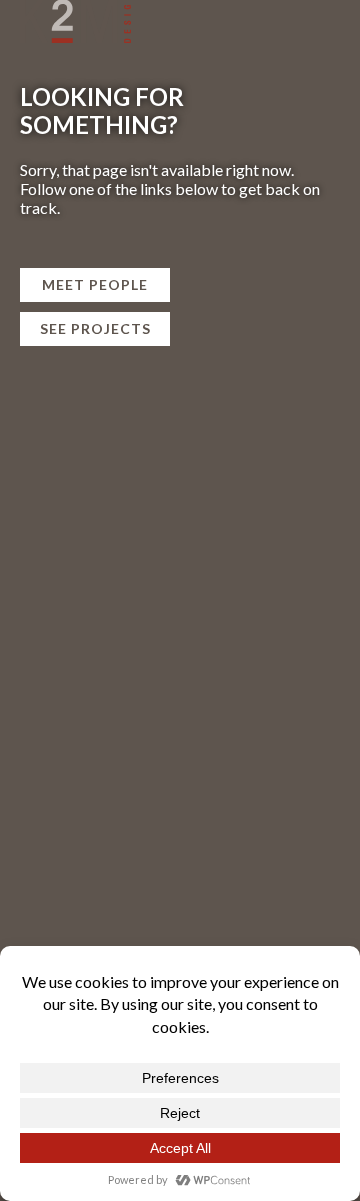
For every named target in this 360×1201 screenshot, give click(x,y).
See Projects (95, 328)
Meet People (95, 284)
